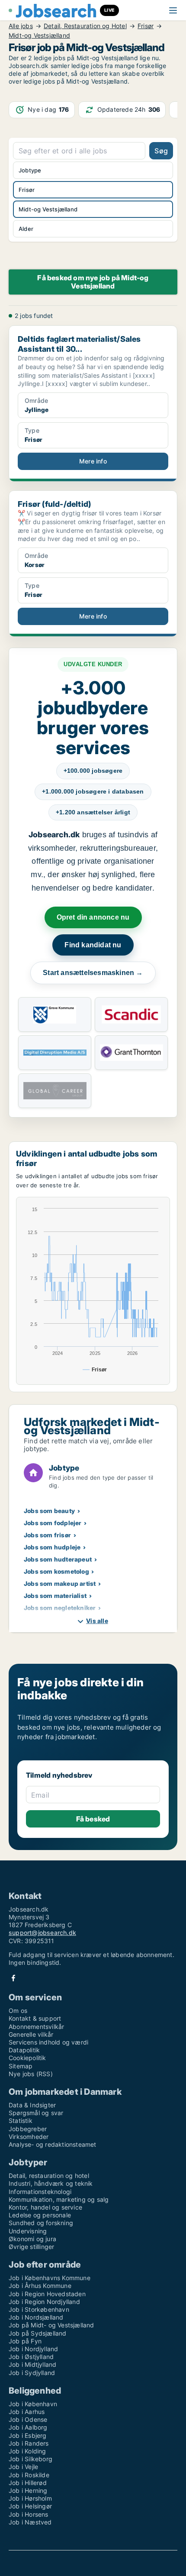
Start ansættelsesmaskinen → (93, 973)
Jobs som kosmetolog (56, 1571)
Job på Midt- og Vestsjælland (51, 2325)
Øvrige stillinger (31, 2247)
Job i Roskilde (29, 2475)
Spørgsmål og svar (36, 2113)
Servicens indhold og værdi (48, 2042)
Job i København (33, 2404)
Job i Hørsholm (30, 2498)
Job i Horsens (29, 2514)
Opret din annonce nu (93, 917)
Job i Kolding (27, 2451)
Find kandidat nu (93, 945)
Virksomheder (29, 2137)
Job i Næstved (30, 2522)
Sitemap (21, 2066)
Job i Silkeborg (30, 2459)
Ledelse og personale (40, 2215)
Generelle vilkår (31, 2034)
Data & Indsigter (32, 2105)
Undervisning (28, 2231)
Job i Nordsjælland (36, 2317)
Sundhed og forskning (41, 2223)
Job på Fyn (25, 2341)
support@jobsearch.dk (42, 1933)
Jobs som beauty (49, 1511)
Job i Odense (28, 2419)
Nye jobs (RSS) (31, 2074)
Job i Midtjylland (32, 2364)
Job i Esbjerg (28, 2435)
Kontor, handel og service (45, 2207)
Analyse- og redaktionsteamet (53, 2144)
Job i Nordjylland (33, 2349)
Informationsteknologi (40, 2192)
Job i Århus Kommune (40, 2286)
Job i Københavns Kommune (50, 2278)
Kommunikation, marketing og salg (59, 2199)
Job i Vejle (23, 2467)
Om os (18, 2011)
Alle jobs (21, 26)
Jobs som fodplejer (53, 1523)
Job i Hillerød (28, 2483)
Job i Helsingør (30, 2506)
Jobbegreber (28, 2129)
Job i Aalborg (28, 2427)
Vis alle (97, 1621)
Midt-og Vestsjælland (39, 36)
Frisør (146, 26)
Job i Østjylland (31, 2357)
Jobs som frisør (47, 1535)
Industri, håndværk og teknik (51, 2183)
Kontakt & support (35, 2018)
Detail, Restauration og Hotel (85, 26)
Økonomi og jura (32, 2239)
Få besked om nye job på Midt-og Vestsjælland (93, 282)
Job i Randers (29, 2443)
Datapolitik (24, 2050)
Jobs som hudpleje (52, 1547)
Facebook (13, 1978)
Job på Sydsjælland (38, 2333)
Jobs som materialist (55, 1596)
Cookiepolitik (27, 2058)
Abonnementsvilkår (36, 2027)
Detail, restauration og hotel (49, 2176)
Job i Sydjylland (32, 2373)
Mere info (93, 461)
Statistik (21, 2121)
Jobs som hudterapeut (58, 1559)
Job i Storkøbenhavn (39, 2309)
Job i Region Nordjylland (44, 2302)
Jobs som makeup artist (60, 1583)
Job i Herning (28, 2490)
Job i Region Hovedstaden (47, 2294)
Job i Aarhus (27, 2412)
